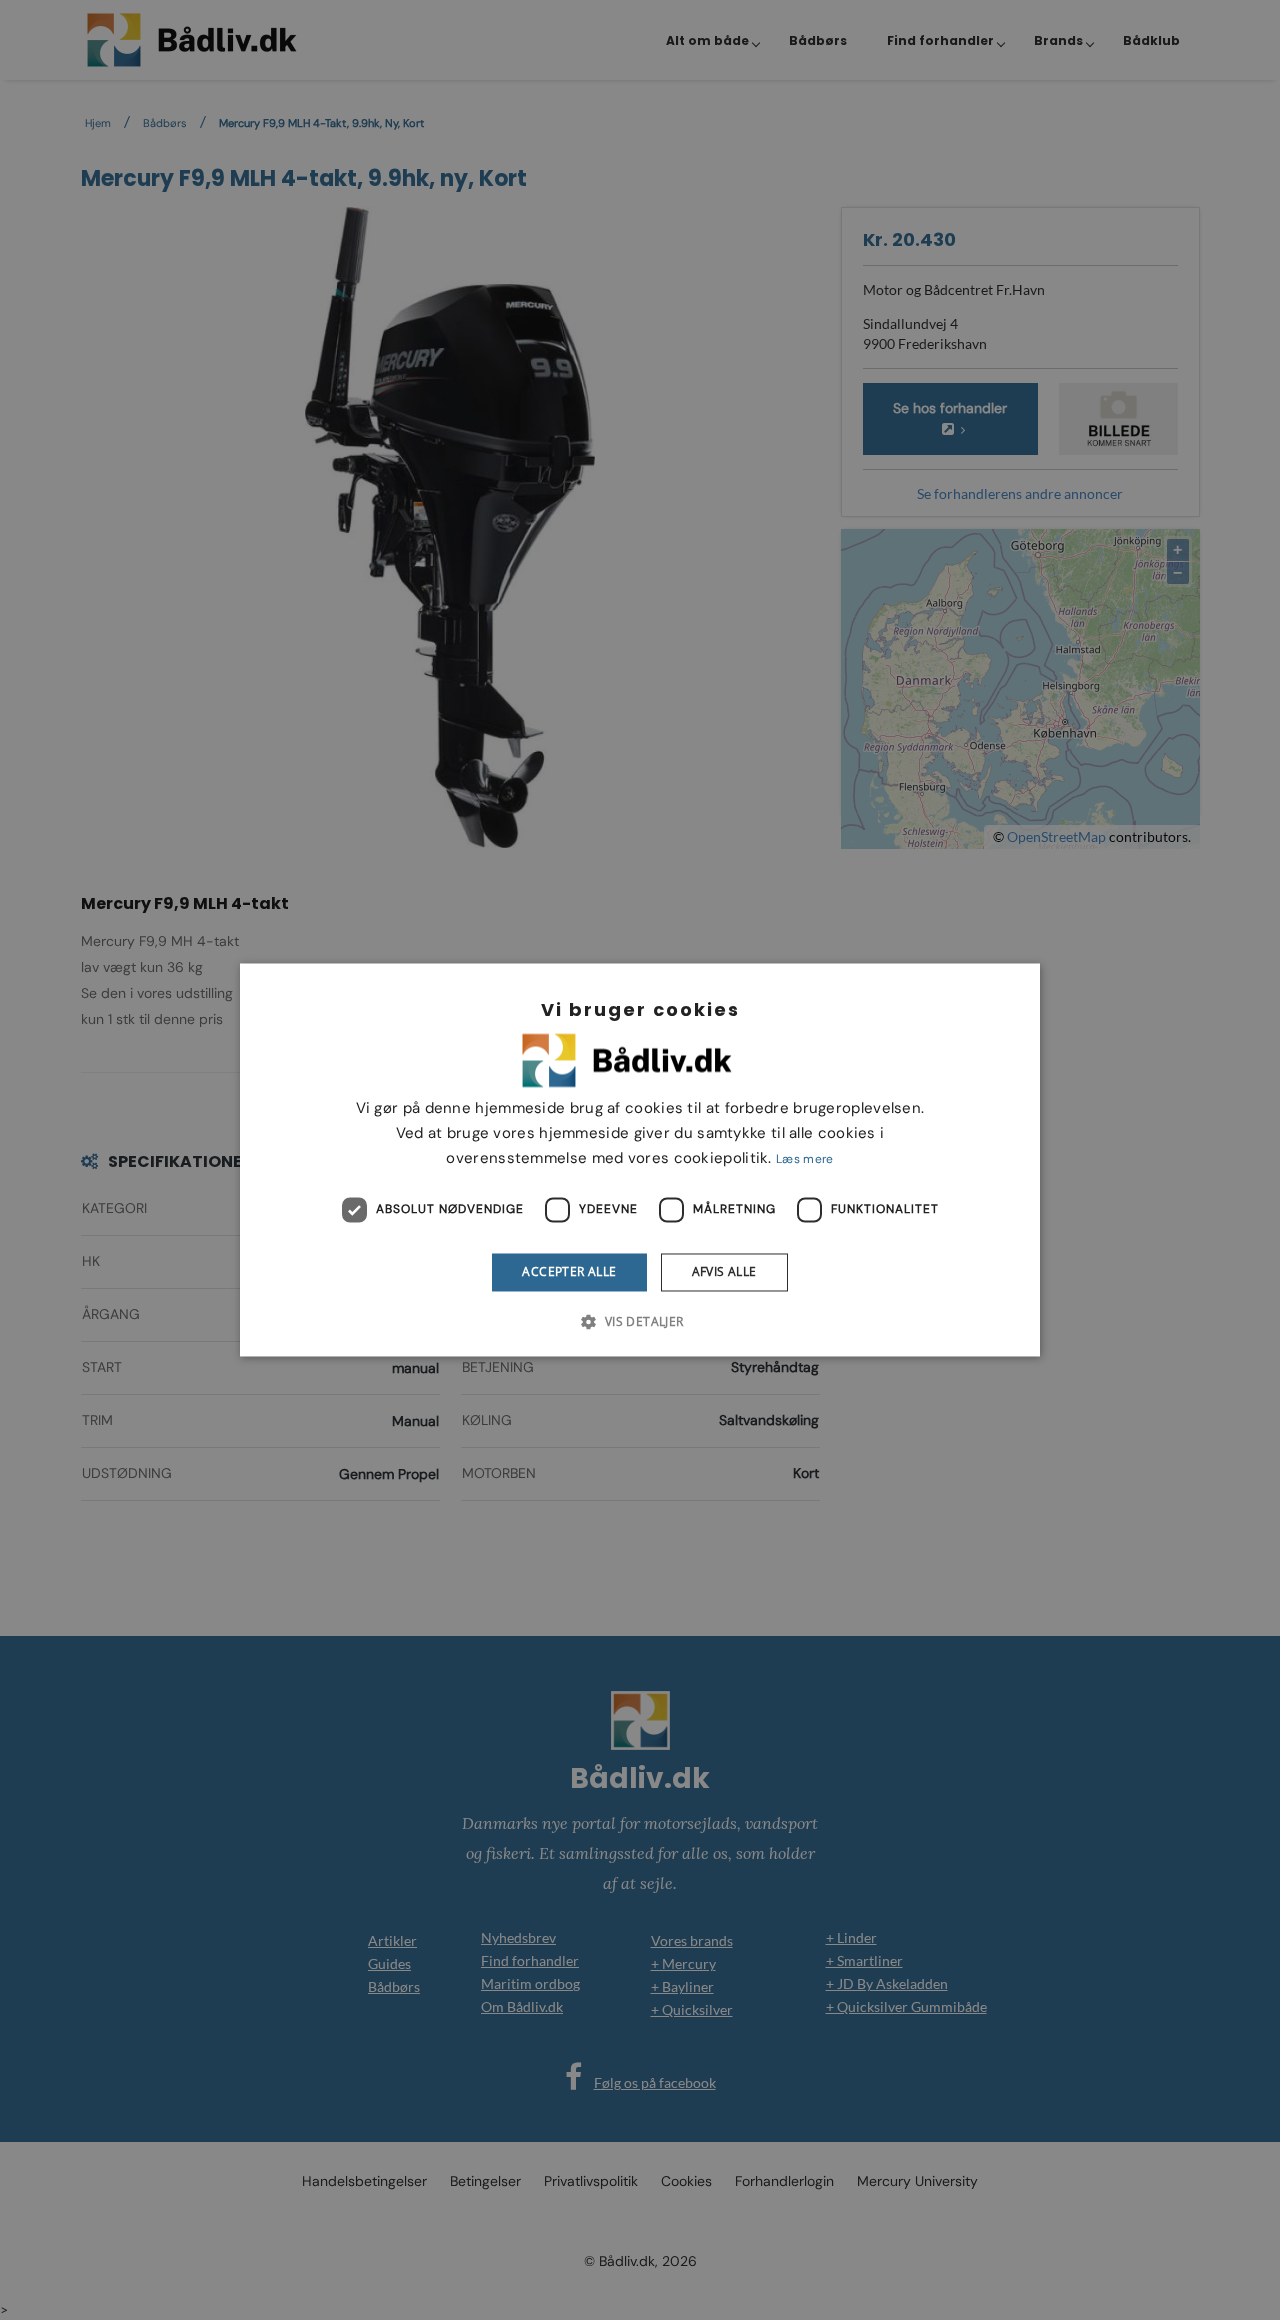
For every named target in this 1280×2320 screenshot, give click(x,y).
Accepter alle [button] (569, 1271)
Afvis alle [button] (724, 1271)
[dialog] (640, 1160)
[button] (639, 1322)
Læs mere (804, 1159)
